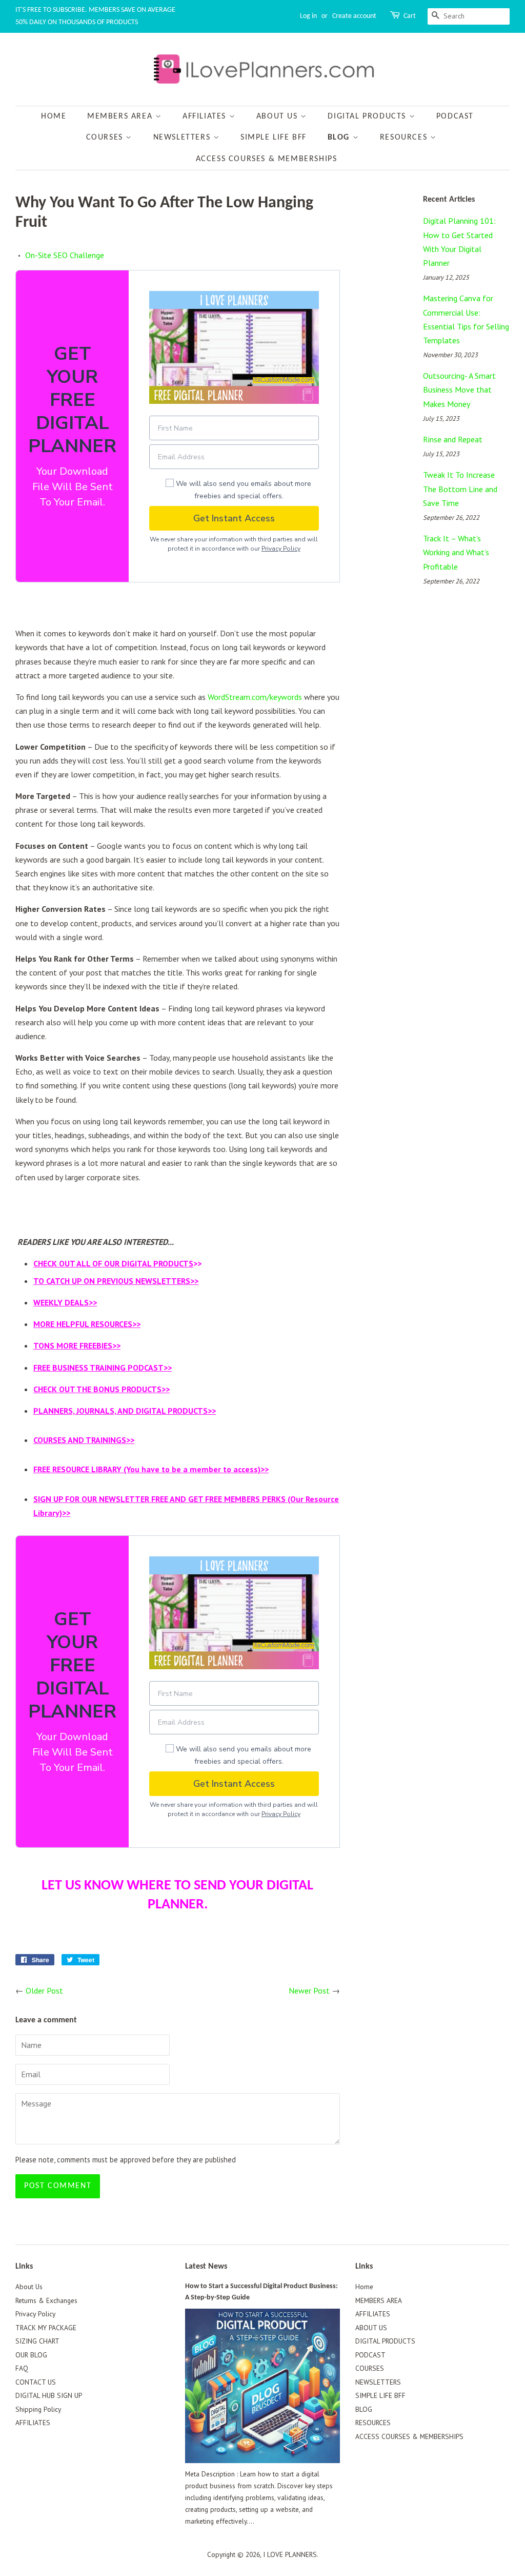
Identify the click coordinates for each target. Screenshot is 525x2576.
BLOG (340, 138)
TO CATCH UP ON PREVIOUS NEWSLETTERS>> (116, 1281)
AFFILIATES (206, 116)
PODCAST (455, 116)
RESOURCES (405, 138)
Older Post (44, 1990)
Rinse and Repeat (453, 439)
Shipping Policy (38, 2409)
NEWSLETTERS (183, 138)
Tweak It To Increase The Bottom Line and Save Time (460, 489)
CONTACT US (36, 2382)
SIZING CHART (37, 2341)
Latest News (206, 2267)
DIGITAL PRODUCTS (368, 116)
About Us (29, 2287)
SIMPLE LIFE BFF (274, 138)
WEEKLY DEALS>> (65, 1302)
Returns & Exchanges (46, 2300)
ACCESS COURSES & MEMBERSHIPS (267, 159)
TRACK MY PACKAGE (46, 2328)
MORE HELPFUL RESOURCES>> (87, 1324)
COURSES (106, 138)
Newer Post (309, 1990)
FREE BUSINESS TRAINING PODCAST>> (103, 1368)
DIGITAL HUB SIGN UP (49, 2395)
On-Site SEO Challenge (65, 255)
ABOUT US (278, 116)
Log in (308, 16)
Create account (354, 16)
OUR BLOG (31, 2355)
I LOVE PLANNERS (290, 2554)
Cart (410, 16)
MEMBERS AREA (121, 116)
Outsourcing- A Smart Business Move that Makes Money (459, 389)
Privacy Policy (281, 549)
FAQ (22, 2368)
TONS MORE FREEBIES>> (77, 1345)
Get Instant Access (234, 518)
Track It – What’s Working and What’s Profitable (456, 552)
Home (54, 116)
